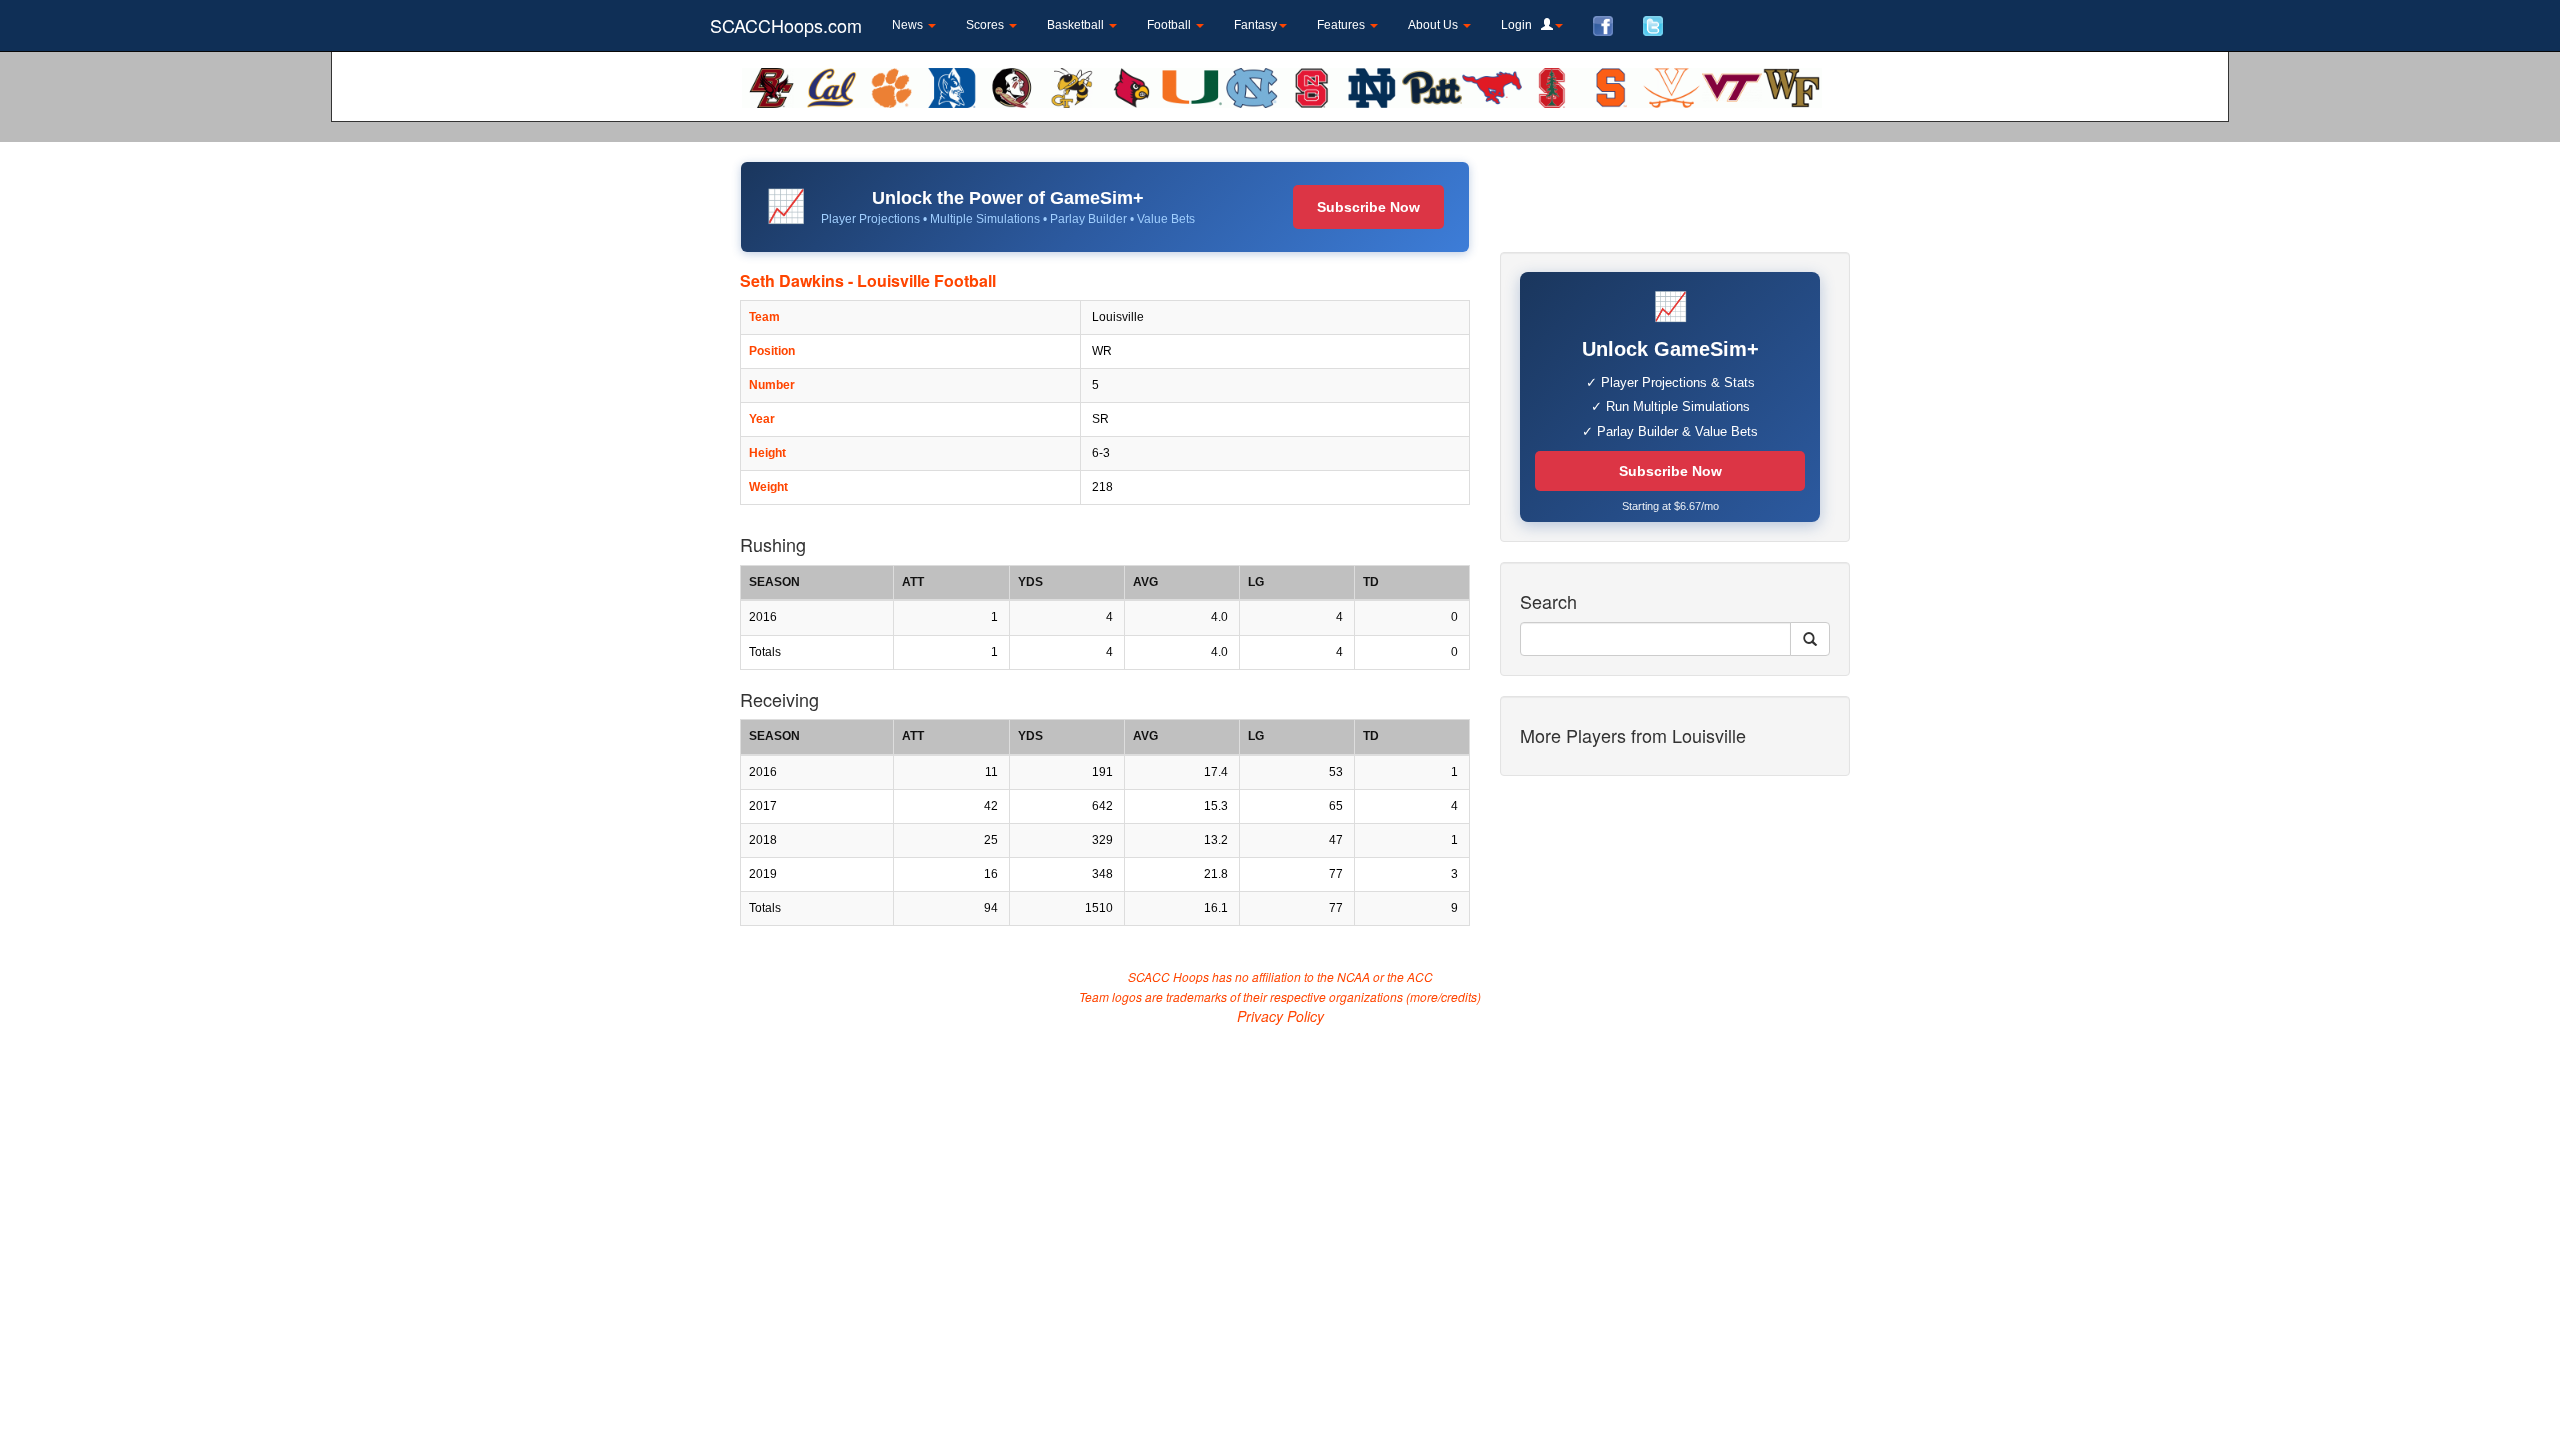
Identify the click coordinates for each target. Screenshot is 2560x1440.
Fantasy (1255, 25)
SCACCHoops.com (786, 25)
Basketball (1077, 25)
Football (1170, 25)
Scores (986, 25)
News (909, 25)
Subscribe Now (1368, 207)
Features (1342, 25)
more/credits (1443, 996)
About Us (1434, 25)
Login (1521, 25)
